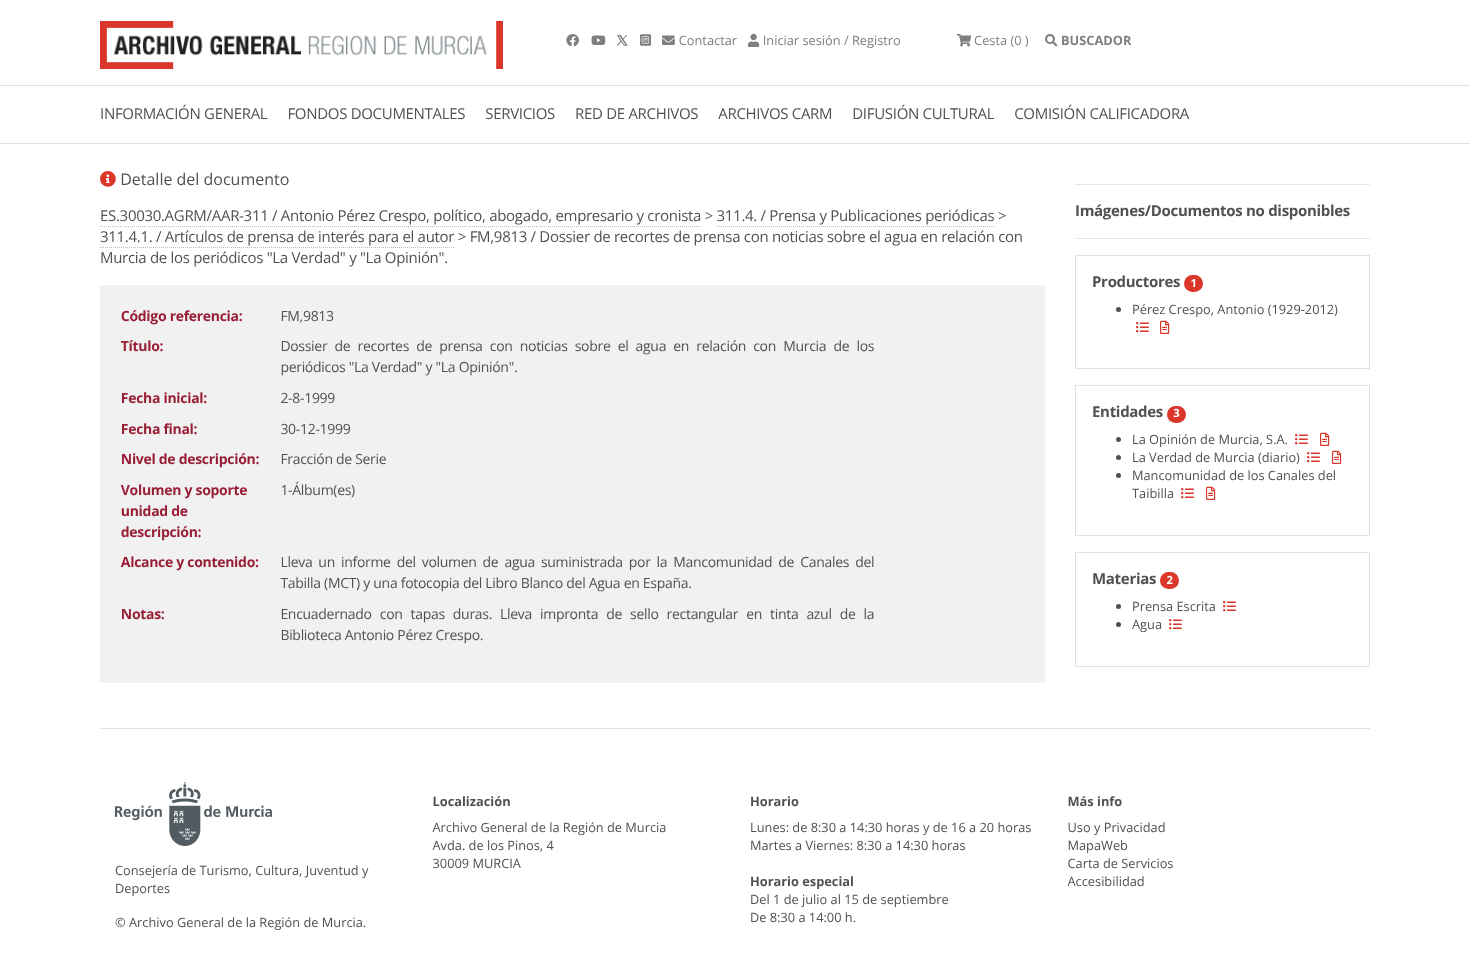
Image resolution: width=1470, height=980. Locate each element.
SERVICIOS (520, 114)
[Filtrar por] (1142, 327)
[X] (624, 40)
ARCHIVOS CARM (775, 114)
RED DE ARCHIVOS (636, 114)
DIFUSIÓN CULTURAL (923, 114)
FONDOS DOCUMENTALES (376, 114)
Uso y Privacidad (1117, 827)
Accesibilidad (1106, 881)
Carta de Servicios (1121, 863)
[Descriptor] (1165, 327)
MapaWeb (1098, 845)
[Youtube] (599, 40)
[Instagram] (647, 40)
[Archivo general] (301, 41)
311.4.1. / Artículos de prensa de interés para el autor (277, 237)
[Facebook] (574, 40)
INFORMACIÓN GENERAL (183, 114)
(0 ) (1001, 40)
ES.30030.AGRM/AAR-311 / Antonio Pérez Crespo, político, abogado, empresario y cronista (400, 216)
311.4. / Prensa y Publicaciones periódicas (856, 216)
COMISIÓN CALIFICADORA (1101, 114)
